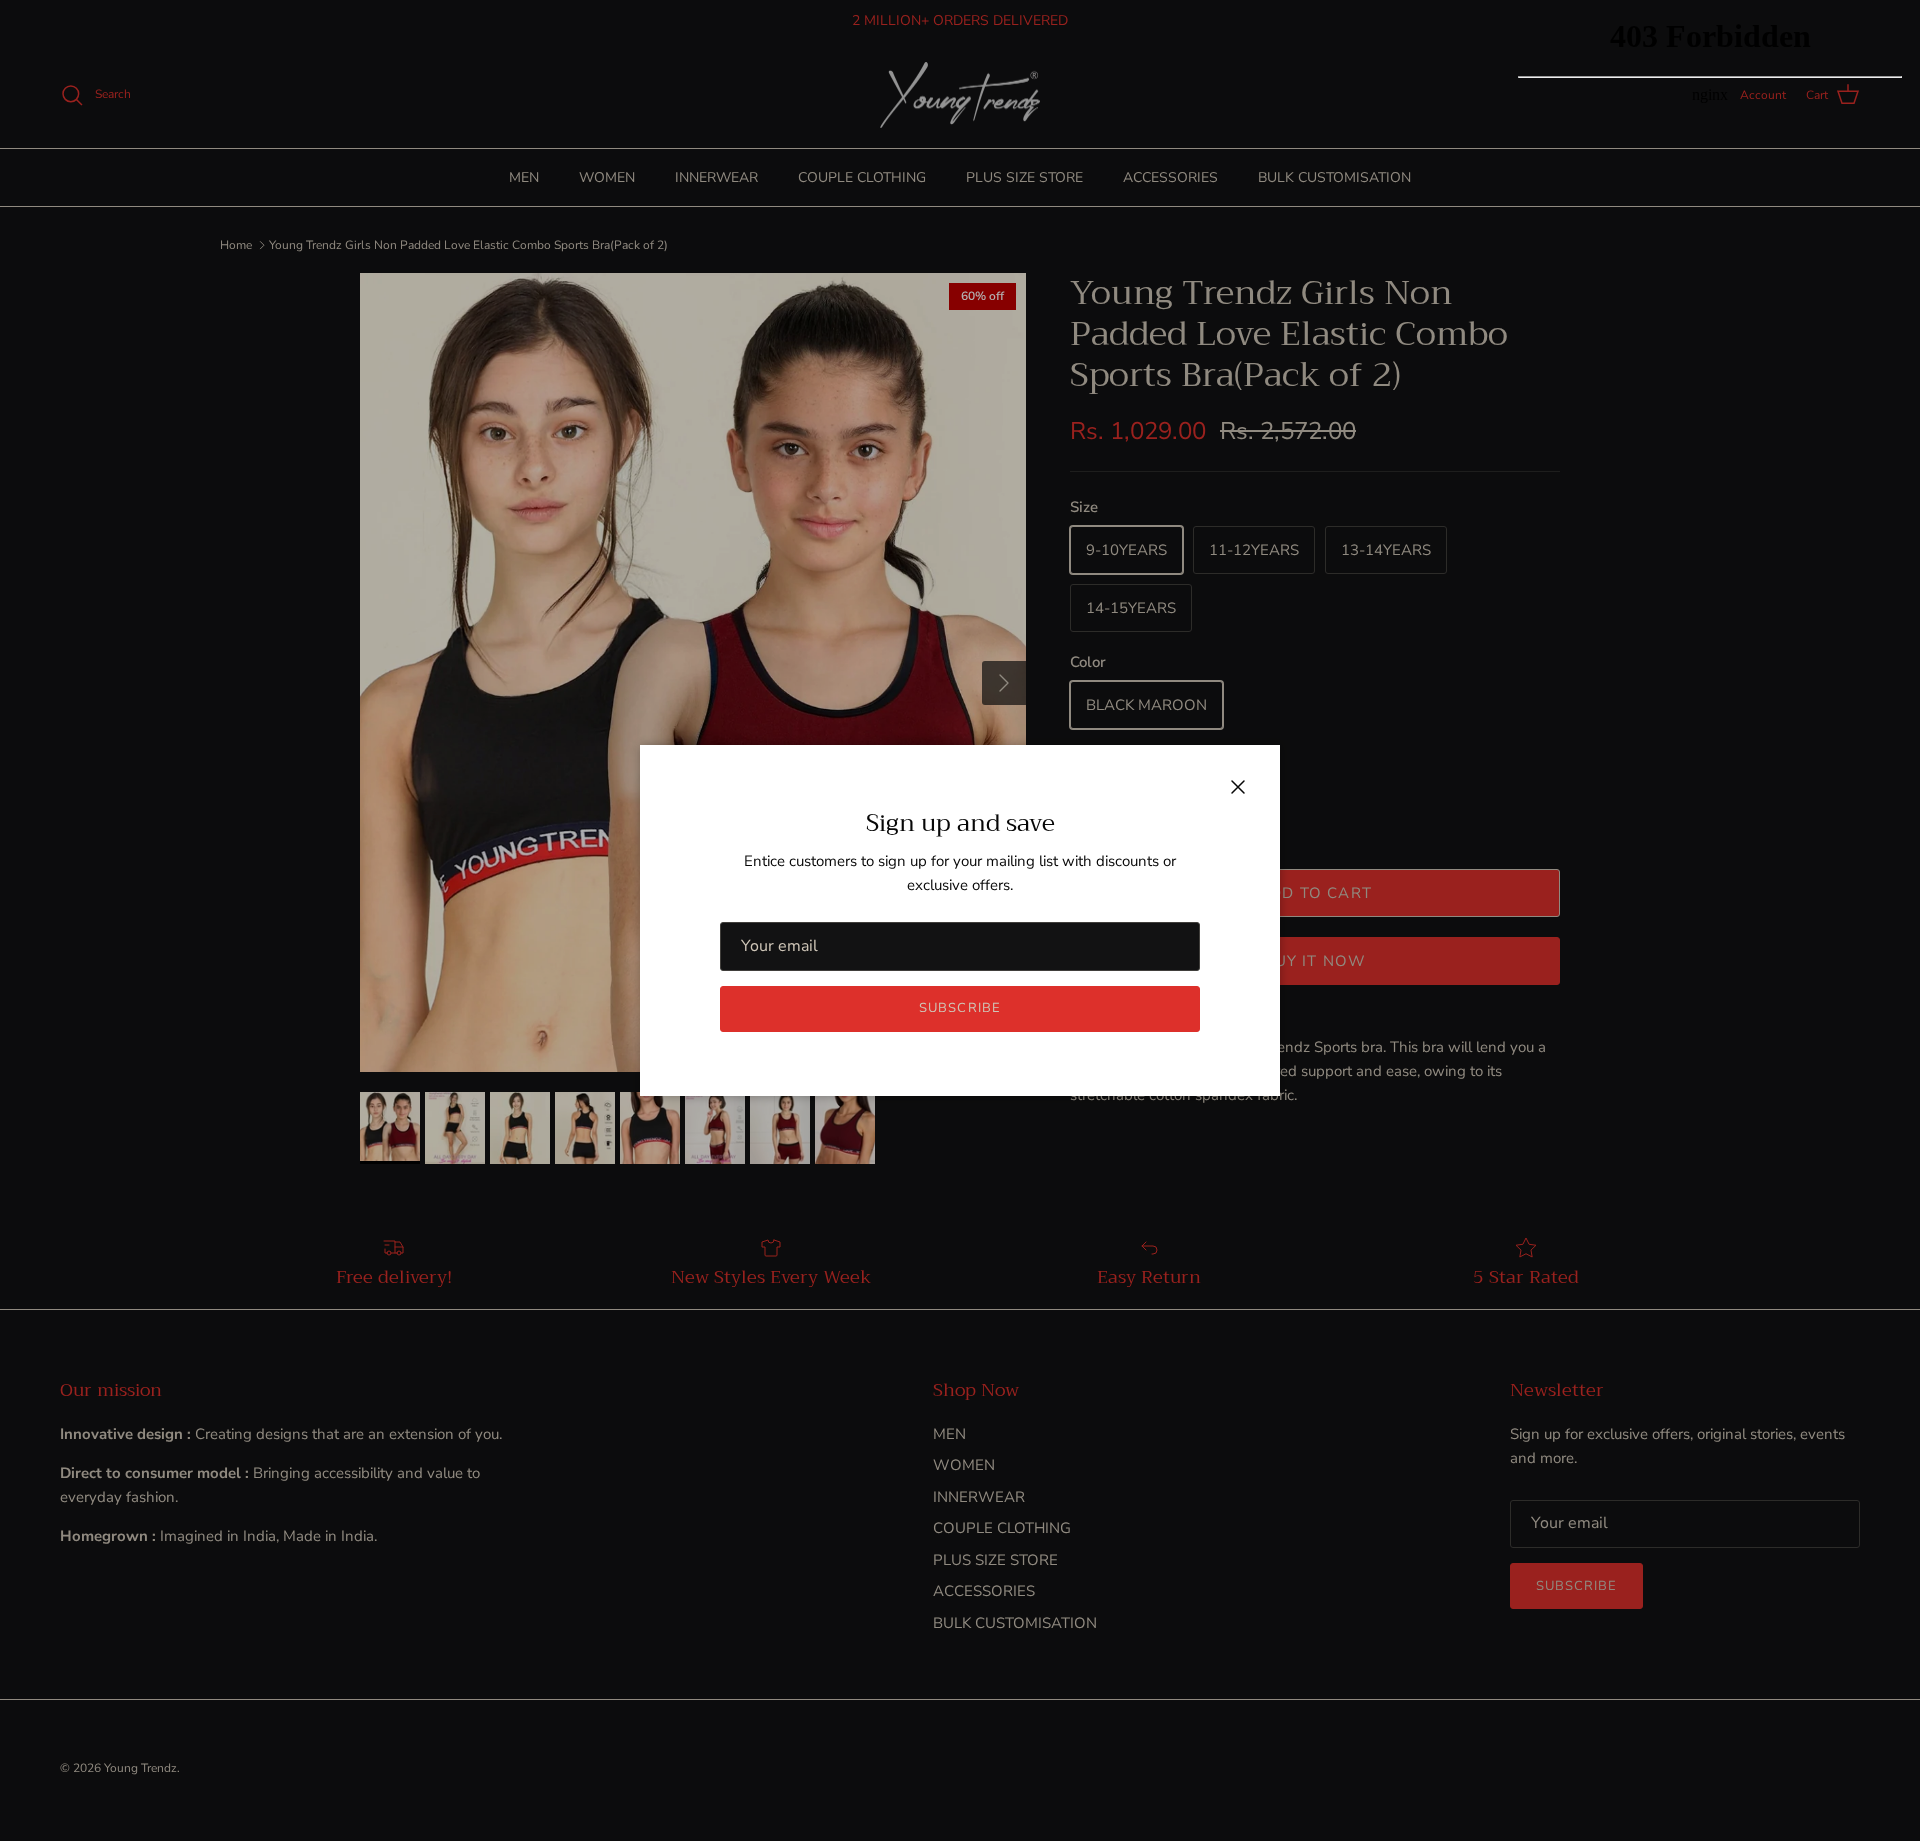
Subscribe (959, 1008)
